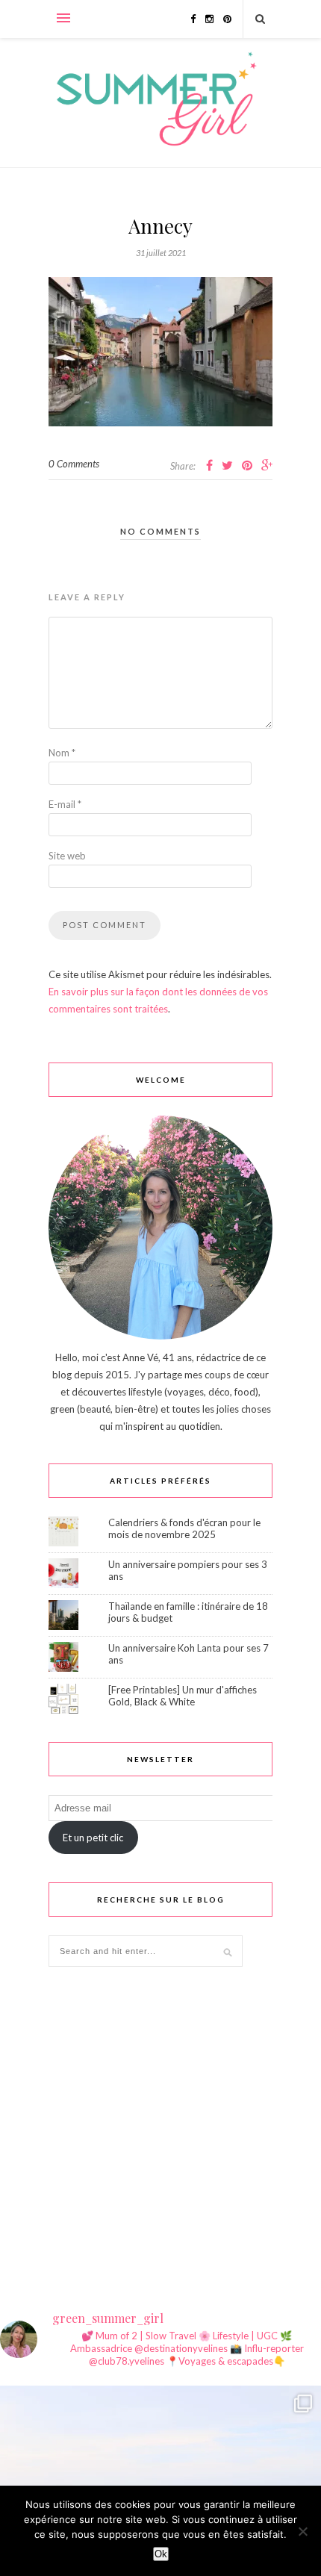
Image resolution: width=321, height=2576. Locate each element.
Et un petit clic (93, 1838)
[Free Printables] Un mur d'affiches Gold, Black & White (183, 1696)
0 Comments (74, 464)
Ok (161, 2554)
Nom (62, 753)
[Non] (302, 2531)
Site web (67, 856)
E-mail (65, 804)
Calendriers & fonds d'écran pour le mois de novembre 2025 (184, 1528)
